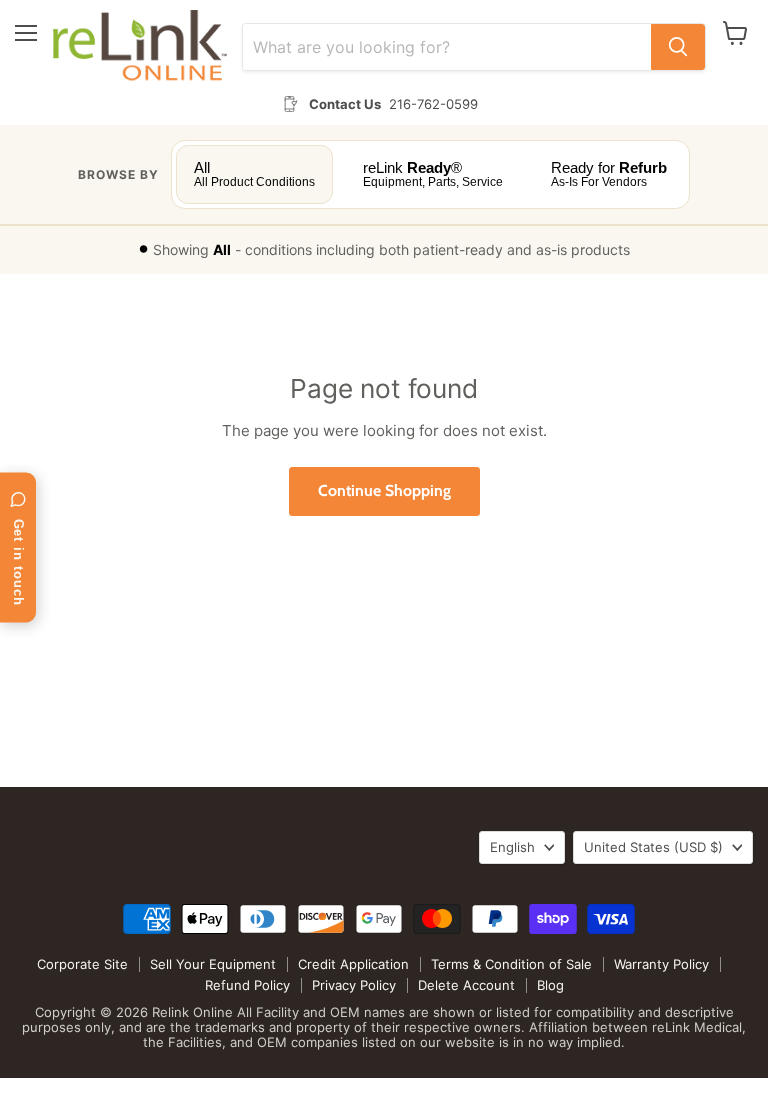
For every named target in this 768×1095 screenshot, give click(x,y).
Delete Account (466, 985)
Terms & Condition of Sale (511, 964)
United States (653, 847)
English (512, 847)
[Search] (678, 47)
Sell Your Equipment (213, 964)
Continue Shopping (384, 490)
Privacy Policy (354, 985)
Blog (550, 985)
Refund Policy (247, 985)
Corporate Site (82, 964)
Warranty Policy (661, 964)
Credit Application (353, 964)
